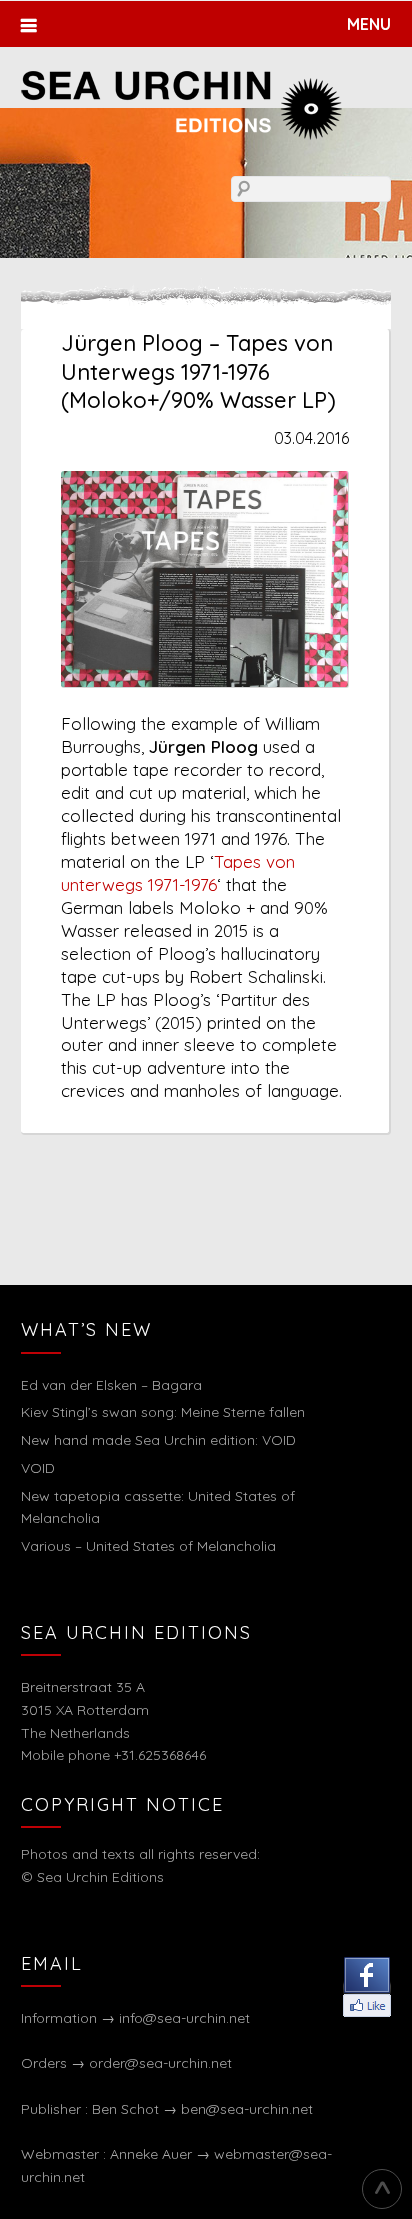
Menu (369, 24)
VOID (38, 1468)
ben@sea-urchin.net (247, 2109)
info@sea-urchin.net (184, 2018)
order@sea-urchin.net (160, 2063)
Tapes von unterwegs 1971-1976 (178, 873)
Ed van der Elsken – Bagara (111, 1385)
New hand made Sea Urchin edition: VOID (158, 1440)
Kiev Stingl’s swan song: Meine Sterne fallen (163, 1412)
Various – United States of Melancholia (148, 1546)
